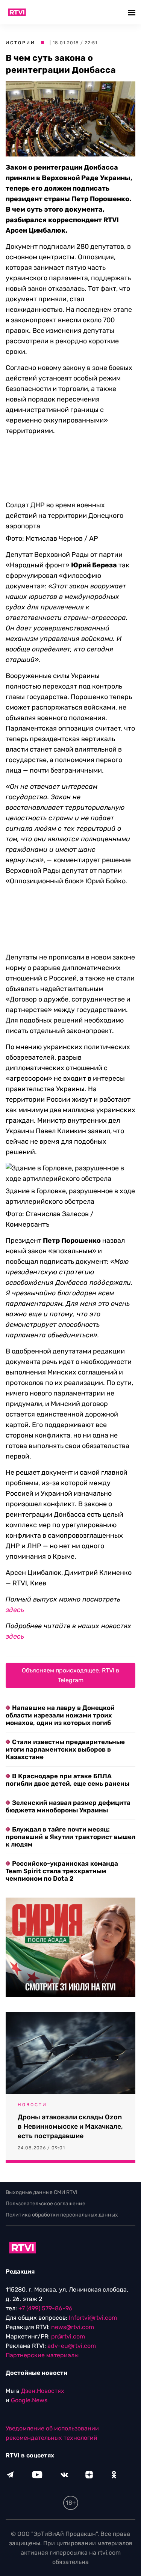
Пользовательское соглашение (45, 2158)
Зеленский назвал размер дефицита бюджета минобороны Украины (68, 1761)
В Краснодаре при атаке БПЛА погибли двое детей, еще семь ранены (67, 1734)
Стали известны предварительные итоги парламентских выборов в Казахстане (65, 1704)
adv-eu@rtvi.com (72, 2300)
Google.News (29, 2354)
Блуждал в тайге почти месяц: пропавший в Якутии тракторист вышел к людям (70, 1791)
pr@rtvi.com (68, 2291)
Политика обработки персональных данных (62, 2169)
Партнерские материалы (42, 2309)
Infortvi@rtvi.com (93, 2272)
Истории (20, 43)
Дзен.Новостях (43, 2345)
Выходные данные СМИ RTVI (42, 2147)
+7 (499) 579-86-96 (45, 2262)
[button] (133, 12)
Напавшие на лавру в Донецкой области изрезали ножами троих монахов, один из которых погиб (60, 1669)
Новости (32, 2059)
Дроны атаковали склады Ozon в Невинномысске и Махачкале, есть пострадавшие (70, 2081)
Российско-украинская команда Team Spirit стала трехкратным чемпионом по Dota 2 (62, 1825)
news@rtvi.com (73, 2281)
